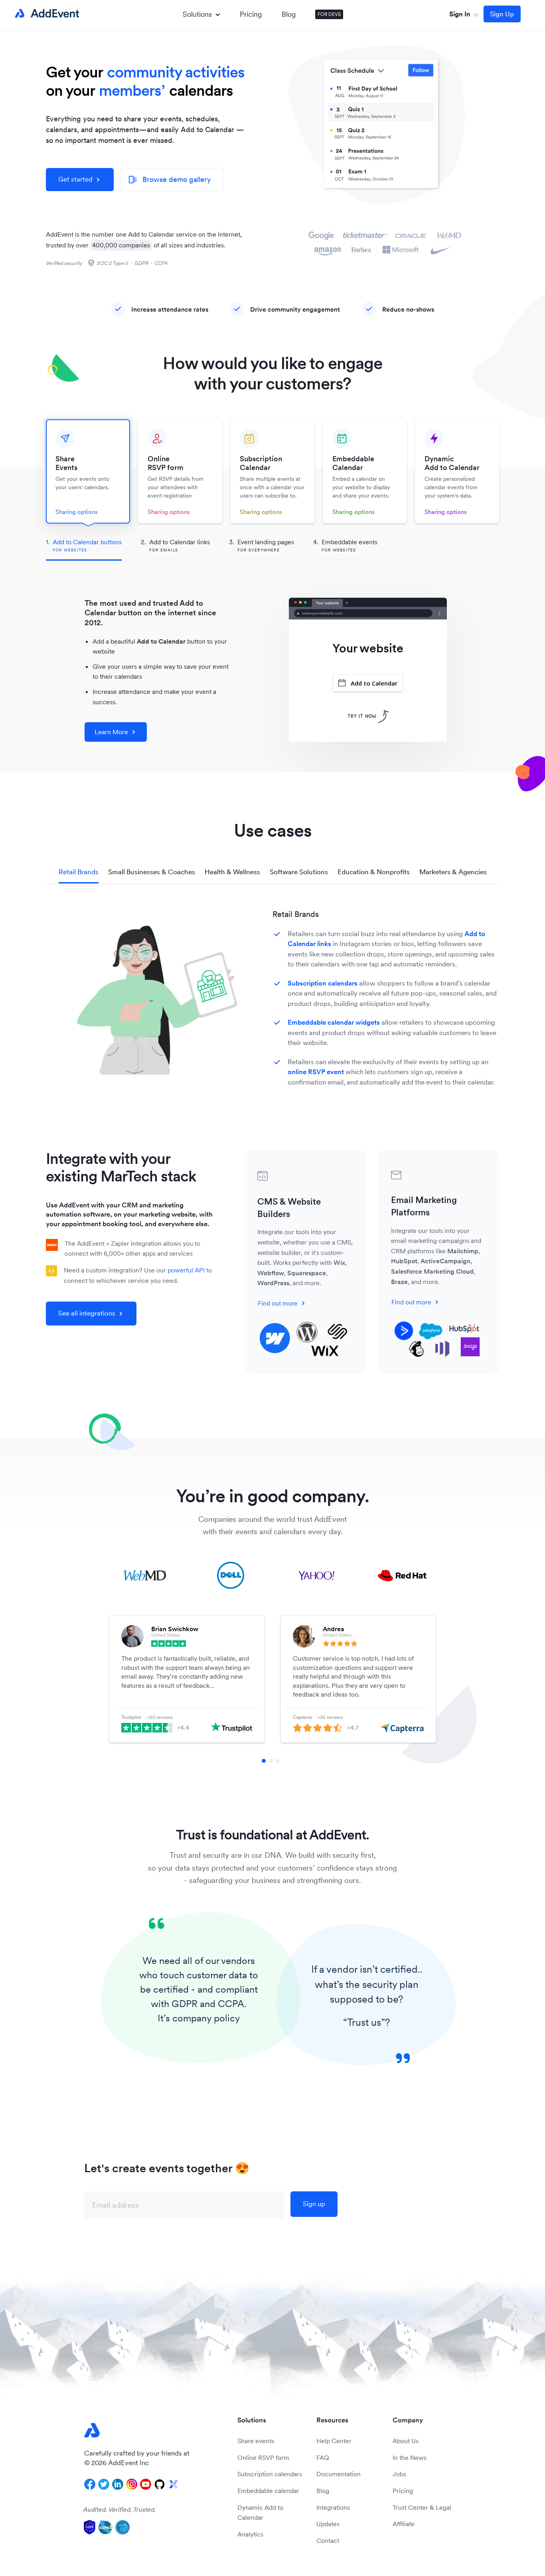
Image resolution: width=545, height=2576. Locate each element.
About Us (406, 2441)
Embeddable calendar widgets (334, 1022)
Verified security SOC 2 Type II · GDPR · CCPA (107, 263)
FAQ (323, 2457)
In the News (410, 2457)
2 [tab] (271, 1761)
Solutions (197, 14)
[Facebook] (90, 2484)
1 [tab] (264, 1761)
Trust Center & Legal (422, 2507)
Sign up (314, 2204)
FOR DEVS (329, 14)
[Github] (160, 2484)
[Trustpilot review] (202, 1644)
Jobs (399, 2474)
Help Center (334, 2441)
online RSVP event (316, 1072)
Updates (328, 2524)
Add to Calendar (374, 683)
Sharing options (77, 512)
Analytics (250, 2534)
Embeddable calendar (268, 2491)
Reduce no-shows (408, 309)
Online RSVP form (263, 2457)
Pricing (251, 14)
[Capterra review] (373, 1644)
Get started (75, 179)
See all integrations (87, 1313)
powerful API (186, 1270)
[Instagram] (132, 2484)
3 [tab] (278, 1761)
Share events (256, 2441)
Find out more (278, 1303)
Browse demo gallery (170, 179)
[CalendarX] (174, 2484)
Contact (328, 2540)
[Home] (45, 14)
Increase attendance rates (170, 309)
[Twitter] (104, 2484)
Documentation (339, 2474)
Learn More (111, 732)
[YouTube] (146, 2484)
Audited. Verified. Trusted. (120, 2509)
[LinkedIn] (118, 2484)
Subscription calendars (323, 983)
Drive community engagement (295, 309)
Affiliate (404, 2524)
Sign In (460, 14)
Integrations (333, 2507)
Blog (289, 14)
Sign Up (502, 14)
